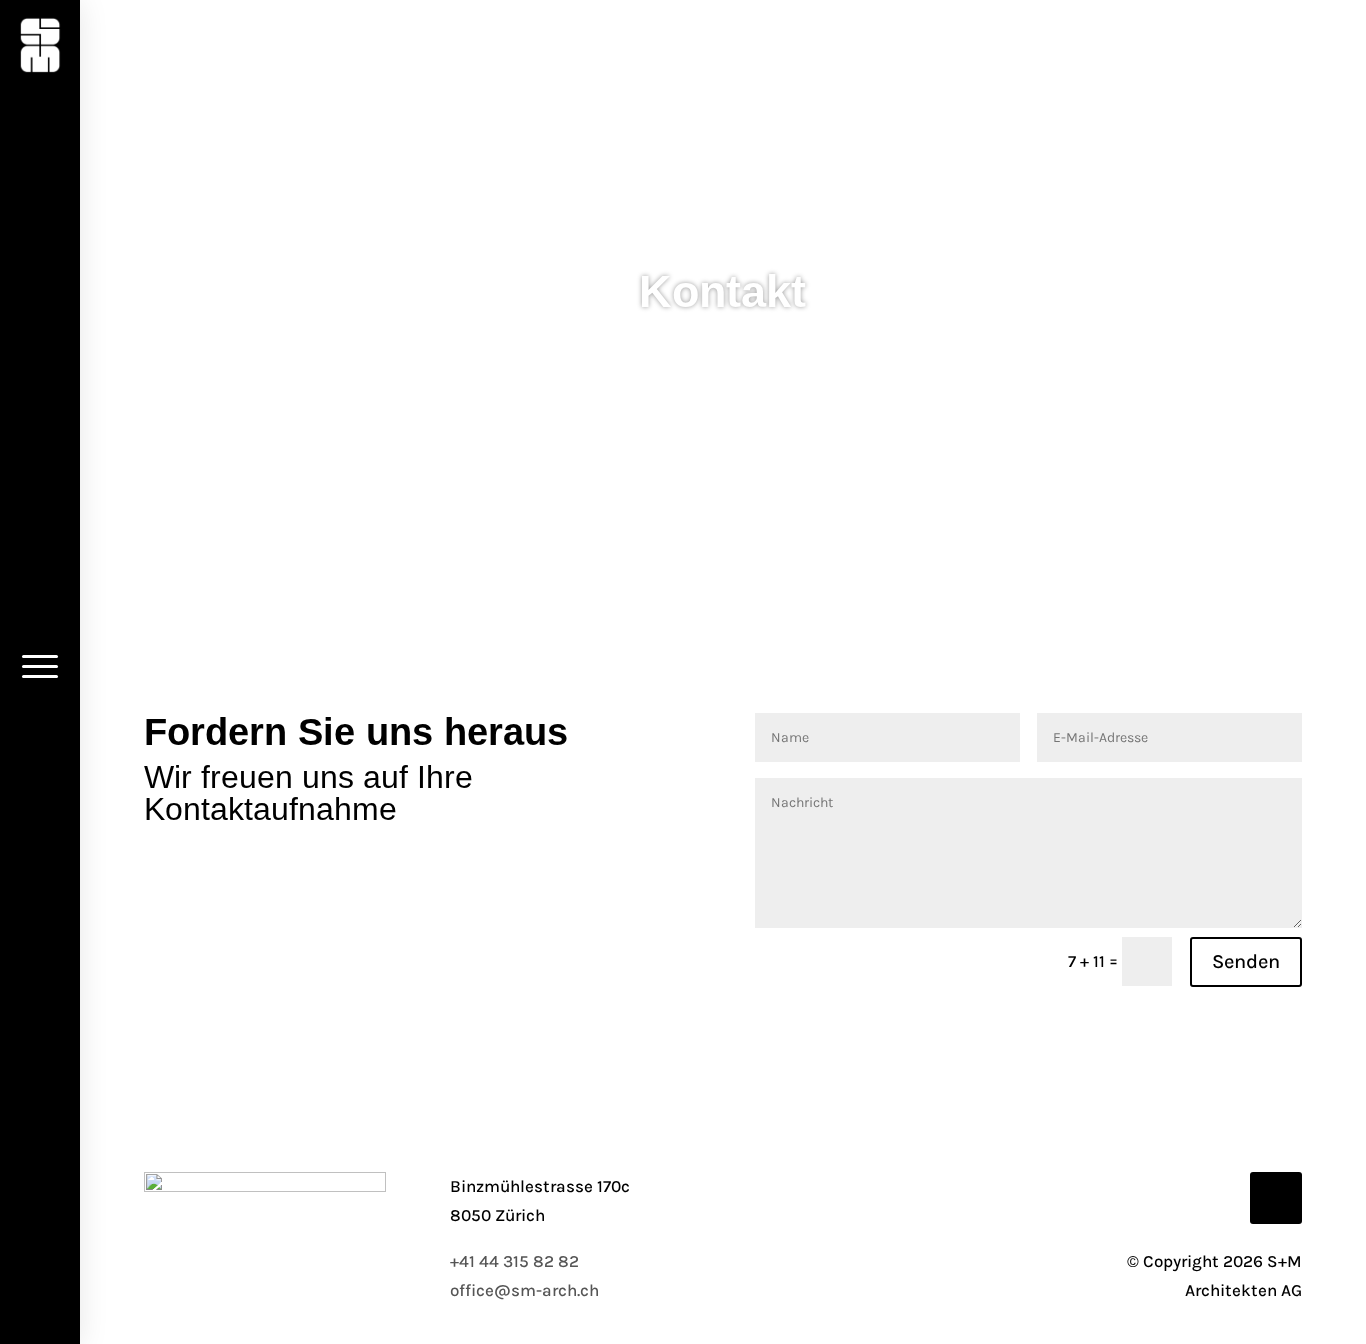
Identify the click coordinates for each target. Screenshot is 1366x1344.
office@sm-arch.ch (524, 1290)
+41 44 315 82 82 (514, 1261)
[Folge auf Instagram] (1276, 1198)
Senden (1246, 961)
